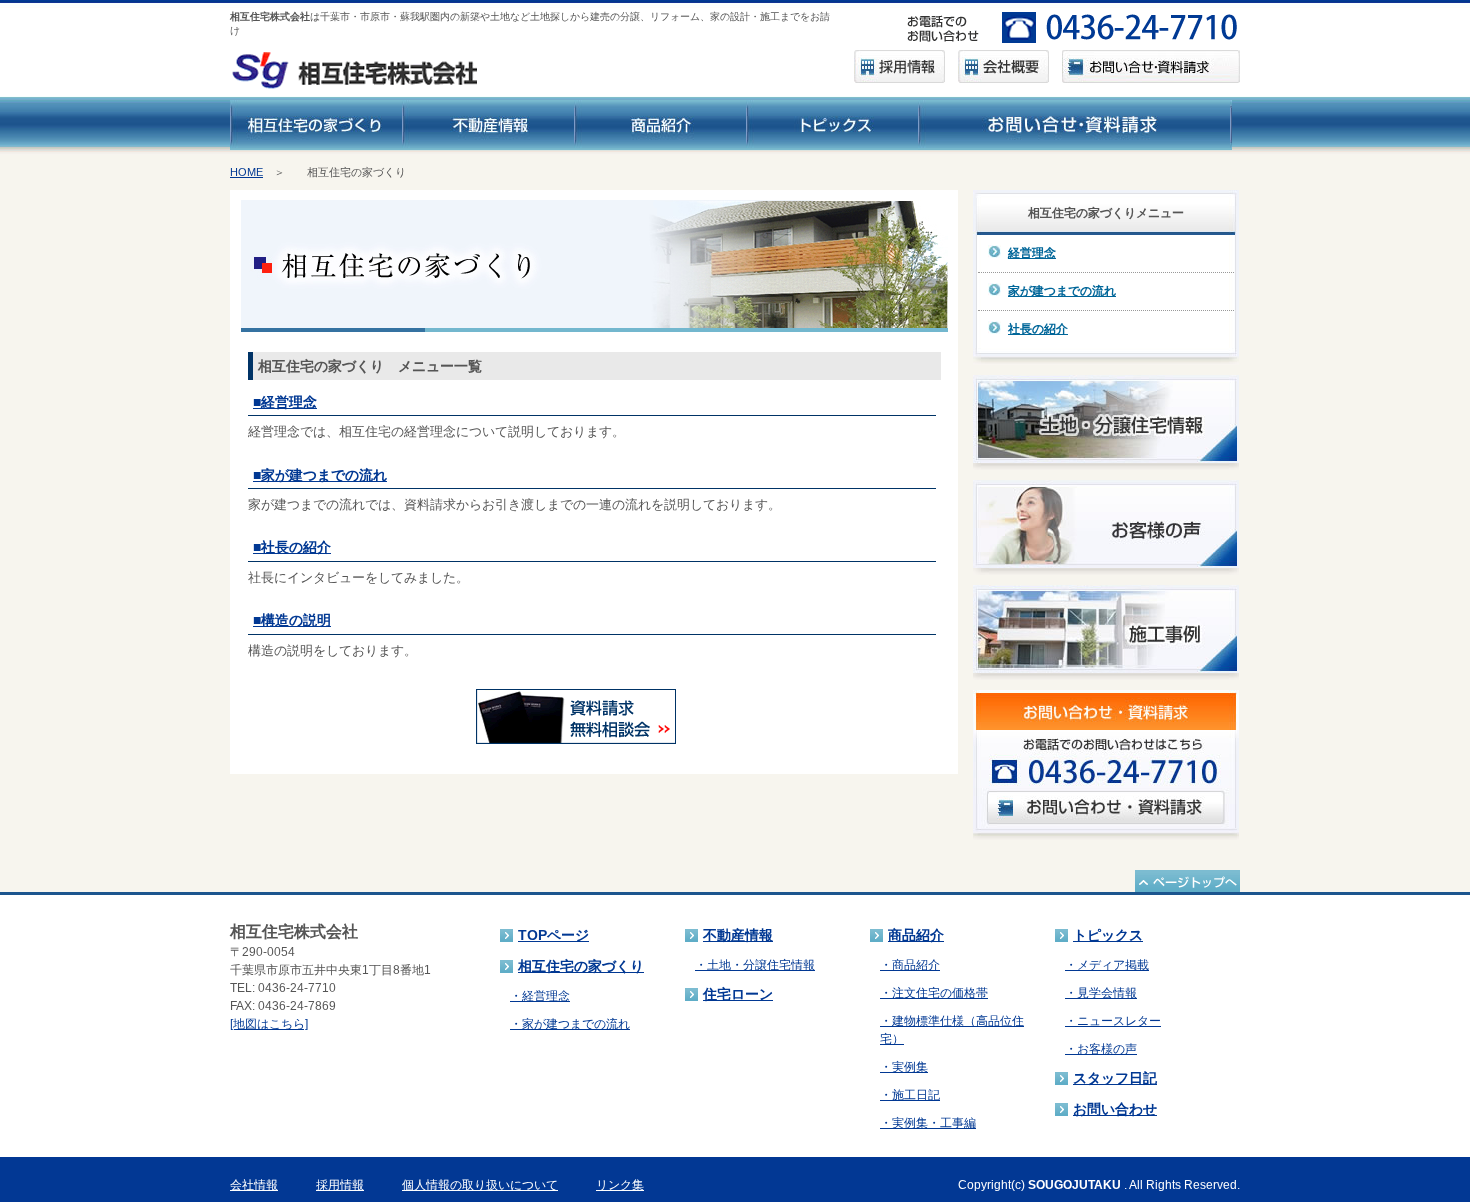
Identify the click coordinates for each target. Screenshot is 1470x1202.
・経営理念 (540, 996)
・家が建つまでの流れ (570, 1024)
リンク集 (620, 1185)
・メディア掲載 (1107, 965)
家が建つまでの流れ (1062, 291)
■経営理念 (285, 402)
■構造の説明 (292, 620)
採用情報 (340, 1185)
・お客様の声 (1101, 1049)
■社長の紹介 (292, 547)
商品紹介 (916, 935)
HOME (246, 172)
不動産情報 (738, 935)
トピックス (1108, 935)
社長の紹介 (1038, 329)
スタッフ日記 (1115, 1078)
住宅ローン (738, 994)
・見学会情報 (1101, 993)
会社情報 (254, 1185)
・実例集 (904, 1067)
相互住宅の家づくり (581, 966)
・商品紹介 (910, 965)
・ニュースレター (1113, 1021)
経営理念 (1032, 253)
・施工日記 (910, 1095)
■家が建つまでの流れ (320, 475)
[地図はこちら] (269, 1024)
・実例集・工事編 (928, 1123)
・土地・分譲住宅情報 (755, 965)
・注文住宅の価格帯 (934, 993)
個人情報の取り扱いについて (480, 1185)
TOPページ (553, 935)
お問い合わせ (1115, 1109)
